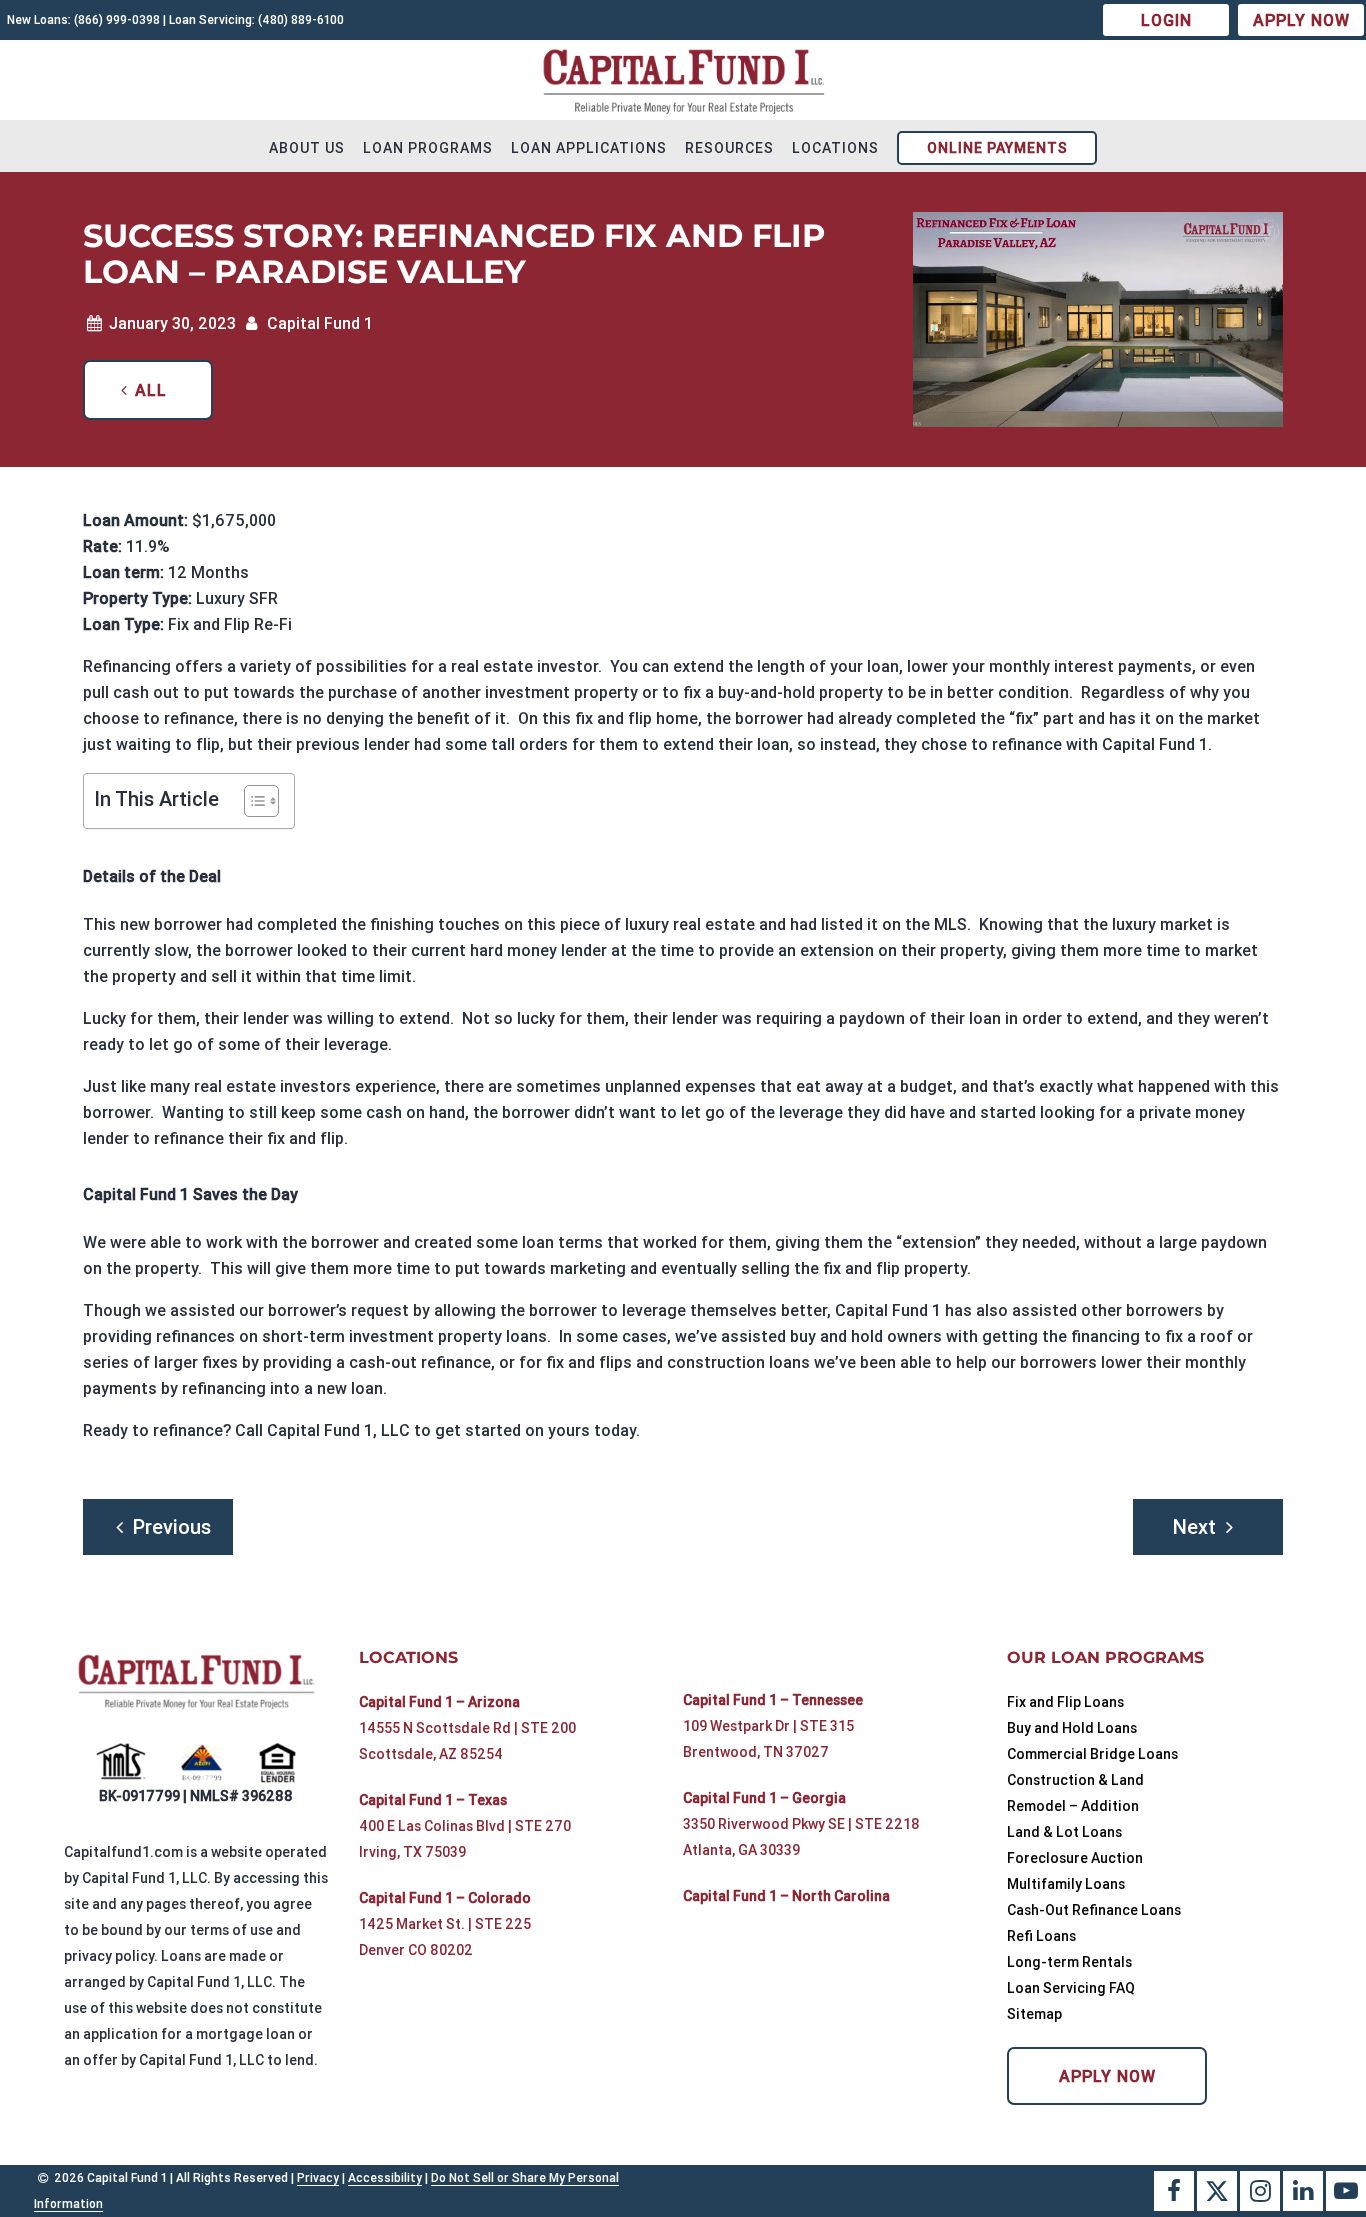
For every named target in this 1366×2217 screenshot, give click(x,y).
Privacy (318, 2177)
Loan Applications (589, 148)
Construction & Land (1075, 1780)
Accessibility (385, 2177)
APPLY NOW (1301, 20)
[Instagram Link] (1260, 2191)
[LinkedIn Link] (1303, 2191)
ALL (151, 390)
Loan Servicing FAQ (1071, 1988)
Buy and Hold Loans (1072, 1728)
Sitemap (1034, 2014)
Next (1194, 1526)
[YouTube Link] (1346, 2191)
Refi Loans (1041, 1936)
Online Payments (997, 148)
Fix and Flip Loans (1065, 1702)
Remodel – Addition (1073, 1806)
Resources (729, 148)
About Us (307, 148)
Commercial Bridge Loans (1092, 1754)
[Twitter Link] (1217, 2191)
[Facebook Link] (1174, 2191)
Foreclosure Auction (1075, 1858)
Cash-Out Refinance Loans (1094, 1910)
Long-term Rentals (1069, 1962)
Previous (172, 1526)
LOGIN (1166, 20)
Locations (835, 148)
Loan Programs (428, 148)
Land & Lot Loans (1064, 1832)
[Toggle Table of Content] (251, 801)
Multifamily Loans (1066, 1884)
